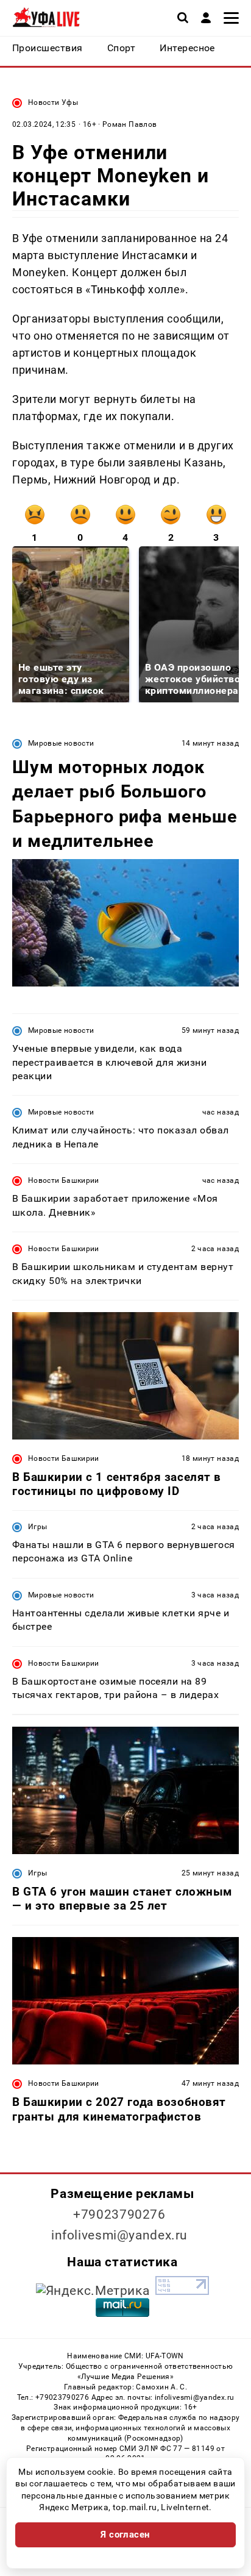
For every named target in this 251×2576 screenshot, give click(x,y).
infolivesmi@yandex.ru (119, 2235)
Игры (37, 1527)
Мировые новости (61, 743)
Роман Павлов (129, 124)
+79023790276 (119, 2214)
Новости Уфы (53, 102)
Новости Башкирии (64, 1180)
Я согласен (125, 2535)
